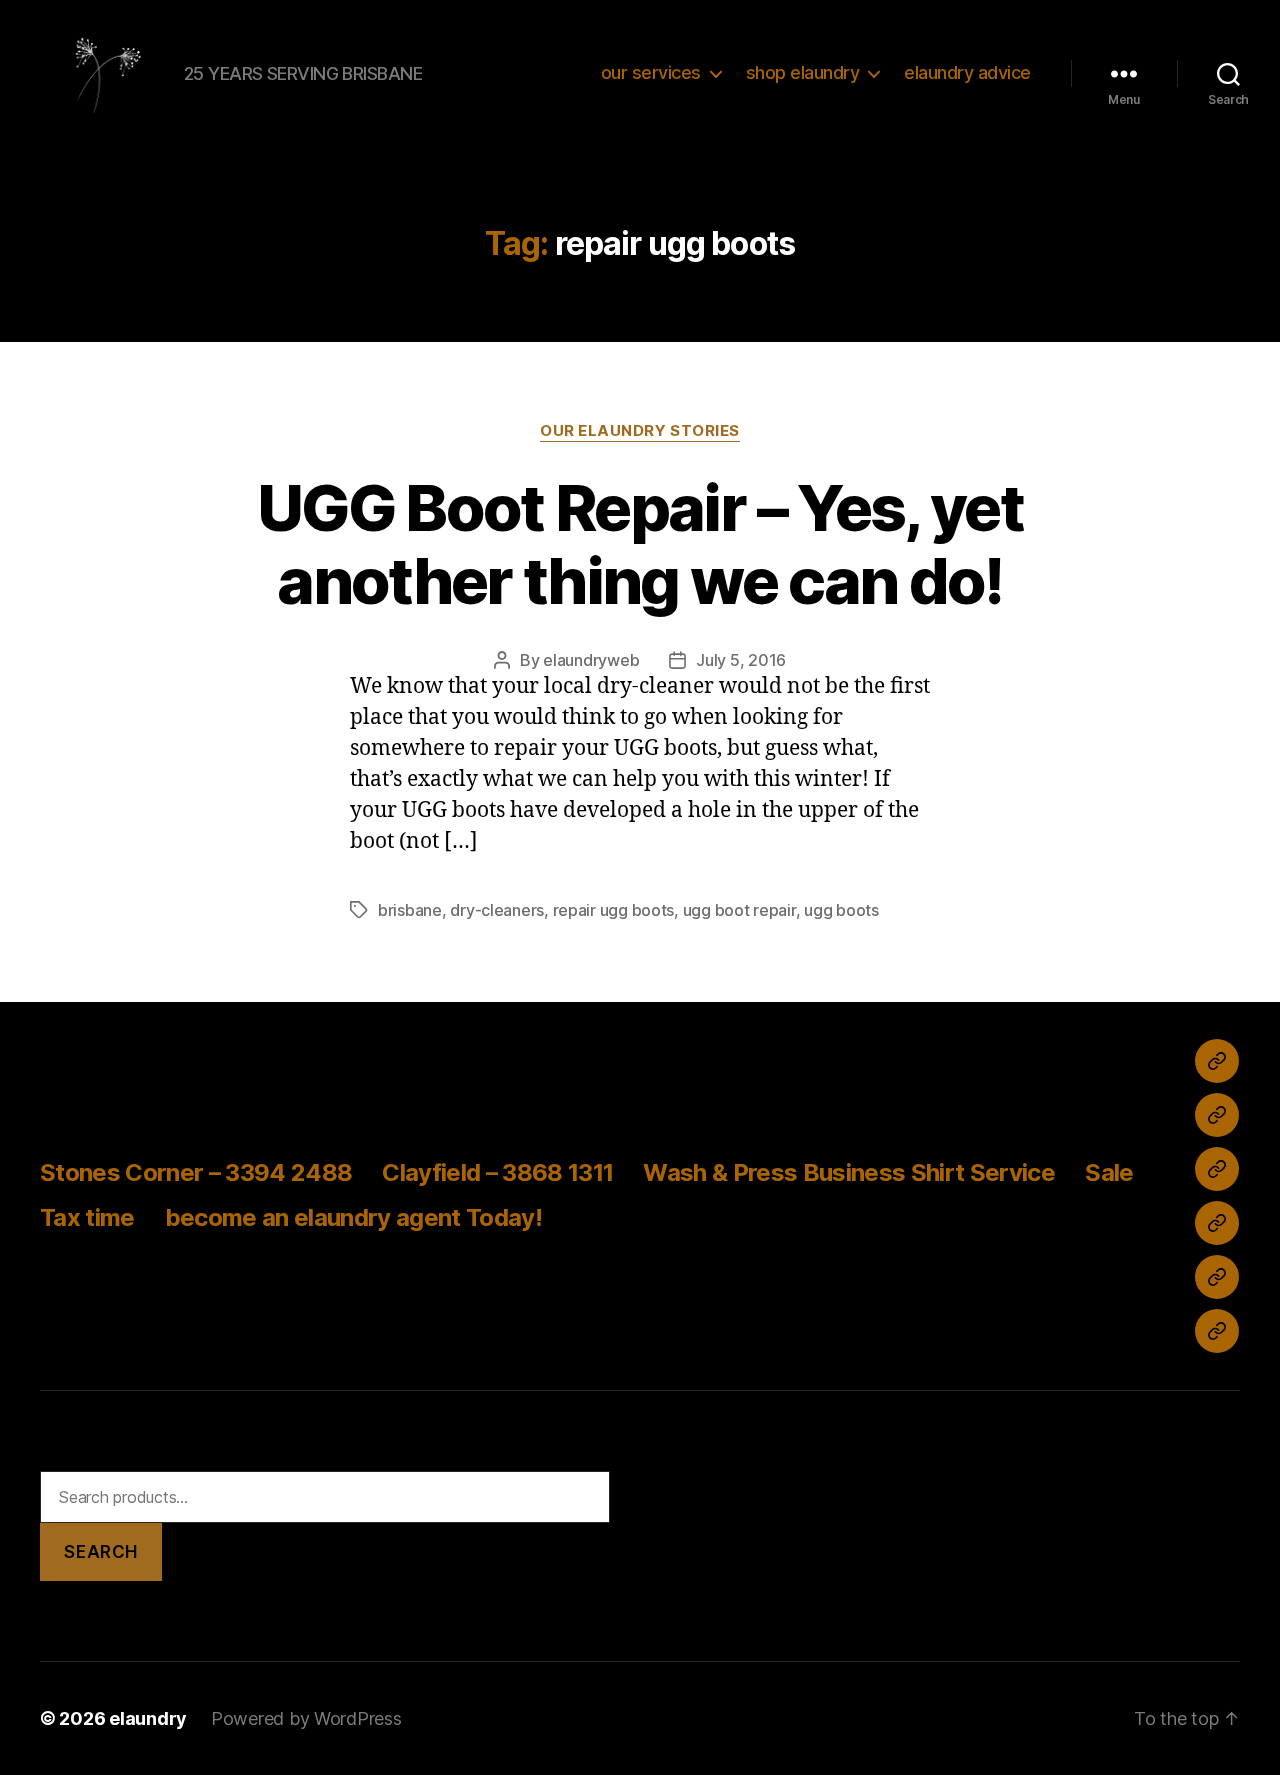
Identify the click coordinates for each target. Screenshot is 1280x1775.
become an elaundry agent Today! (353, 1217)
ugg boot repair (739, 910)
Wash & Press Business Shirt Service (849, 1172)
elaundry (148, 1718)
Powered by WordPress (306, 1718)
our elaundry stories (640, 431)
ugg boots (841, 910)
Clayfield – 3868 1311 (497, 1172)
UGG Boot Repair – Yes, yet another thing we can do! (640, 544)
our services (651, 72)
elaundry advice (967, 72)
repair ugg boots (614, 910)
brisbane (410, 910)
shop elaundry (803, 72)
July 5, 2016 (741, 660)
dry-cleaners (497, 910)
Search (100, 1552)
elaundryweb (591, 660)
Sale (1109, 1172)
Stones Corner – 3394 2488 (196, 1172)
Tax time (87, 1217)
